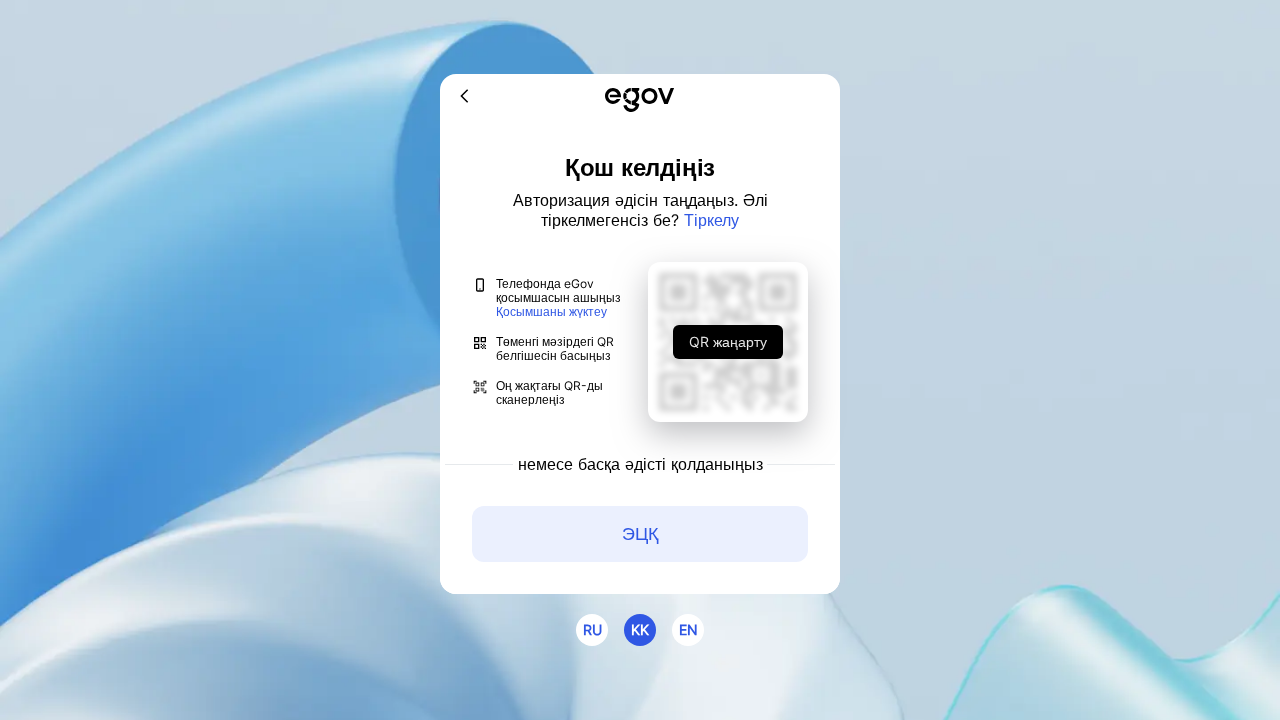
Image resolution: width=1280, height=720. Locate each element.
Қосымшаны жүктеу (551, 312)
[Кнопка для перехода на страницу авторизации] (639, 101)
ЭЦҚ (640, 533)
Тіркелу (711, 220)
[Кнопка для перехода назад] (465, 97)
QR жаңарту (728, 341)
